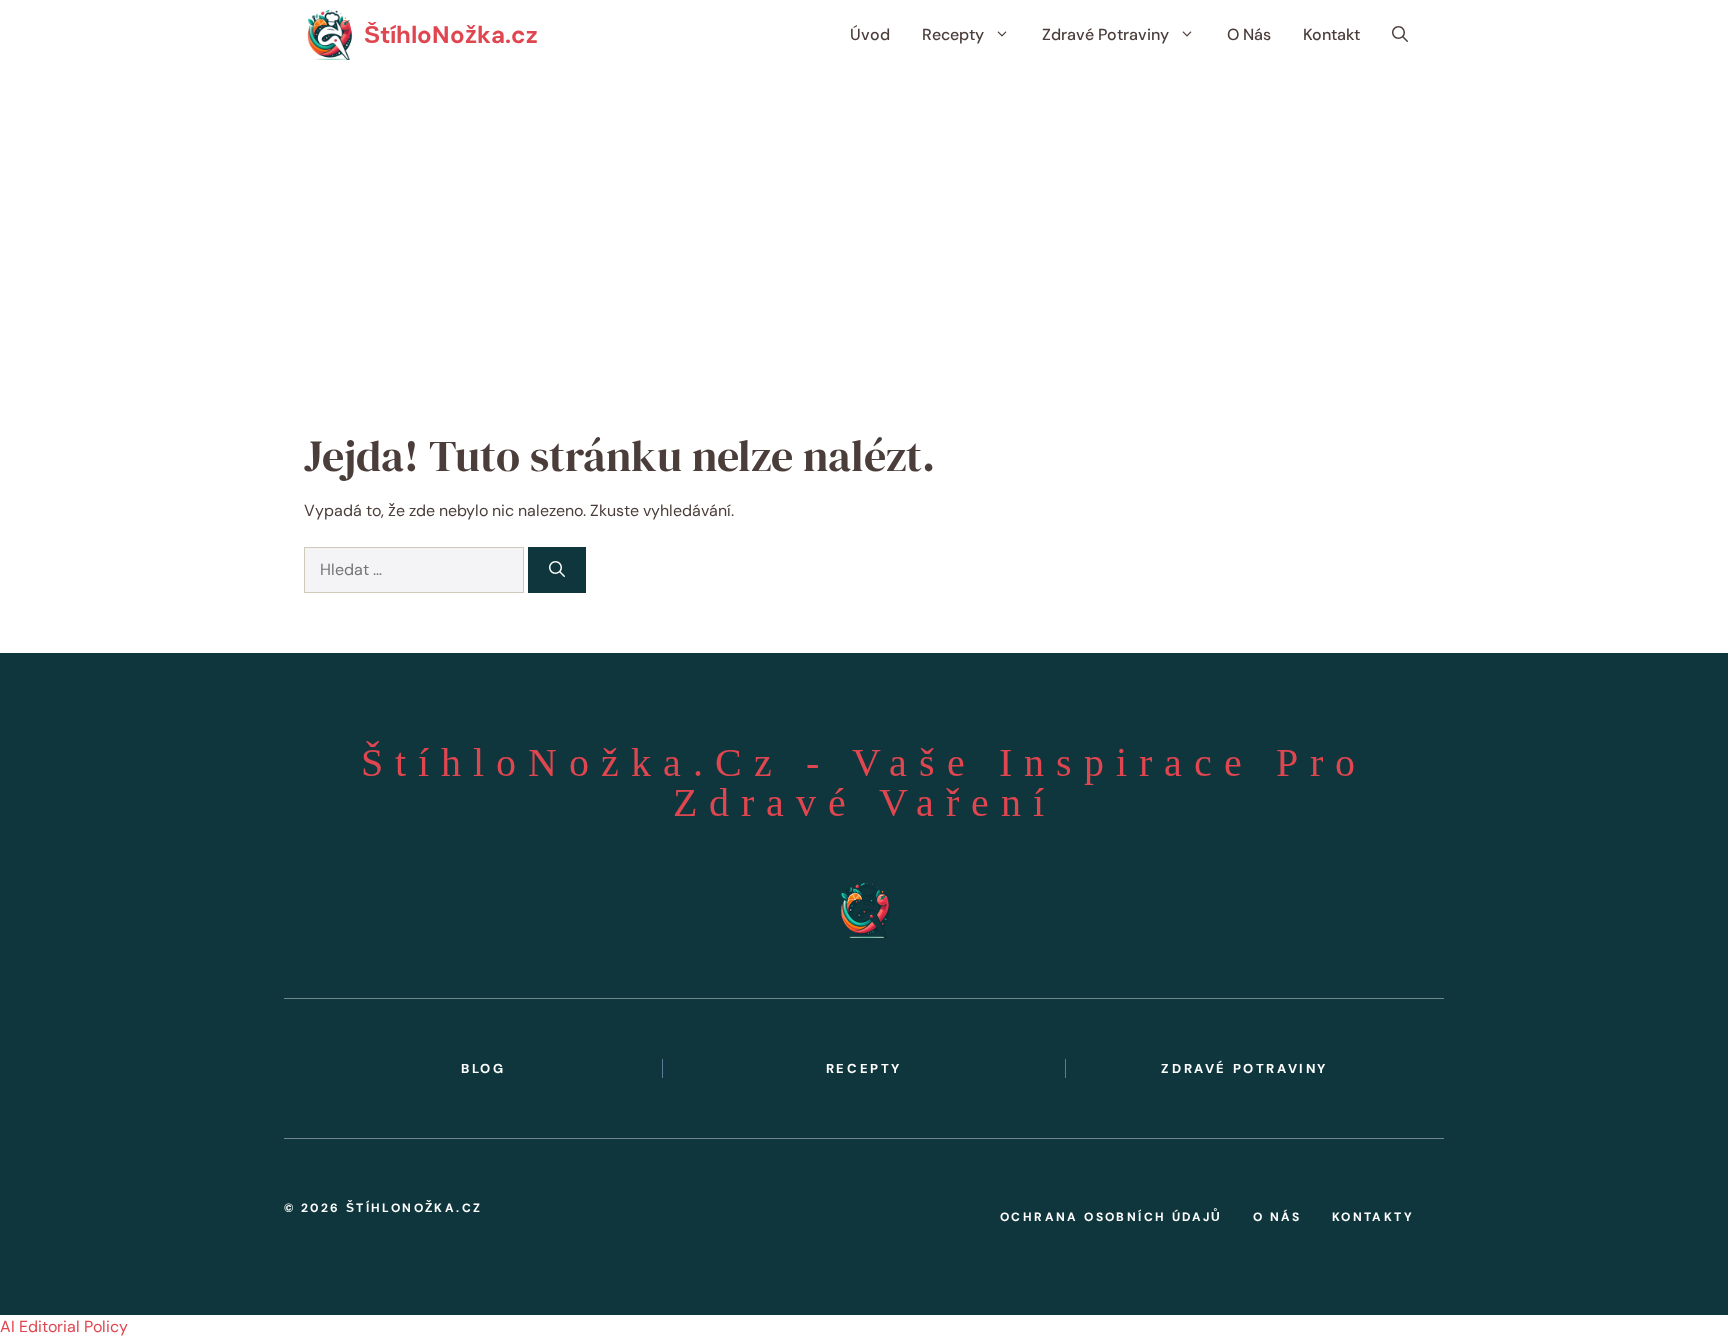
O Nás (1249, 34)
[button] (1400, 35)
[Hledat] (557, 570)
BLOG (483, 1068)
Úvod (870, 34)
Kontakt (1331, 34)
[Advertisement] (864, 220)
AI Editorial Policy (64, 1326)
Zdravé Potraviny (1105, 34)
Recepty (953, 34)
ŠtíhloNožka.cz (451, 34)
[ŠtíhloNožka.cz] (329, 35)
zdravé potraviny (1244, 1068)
